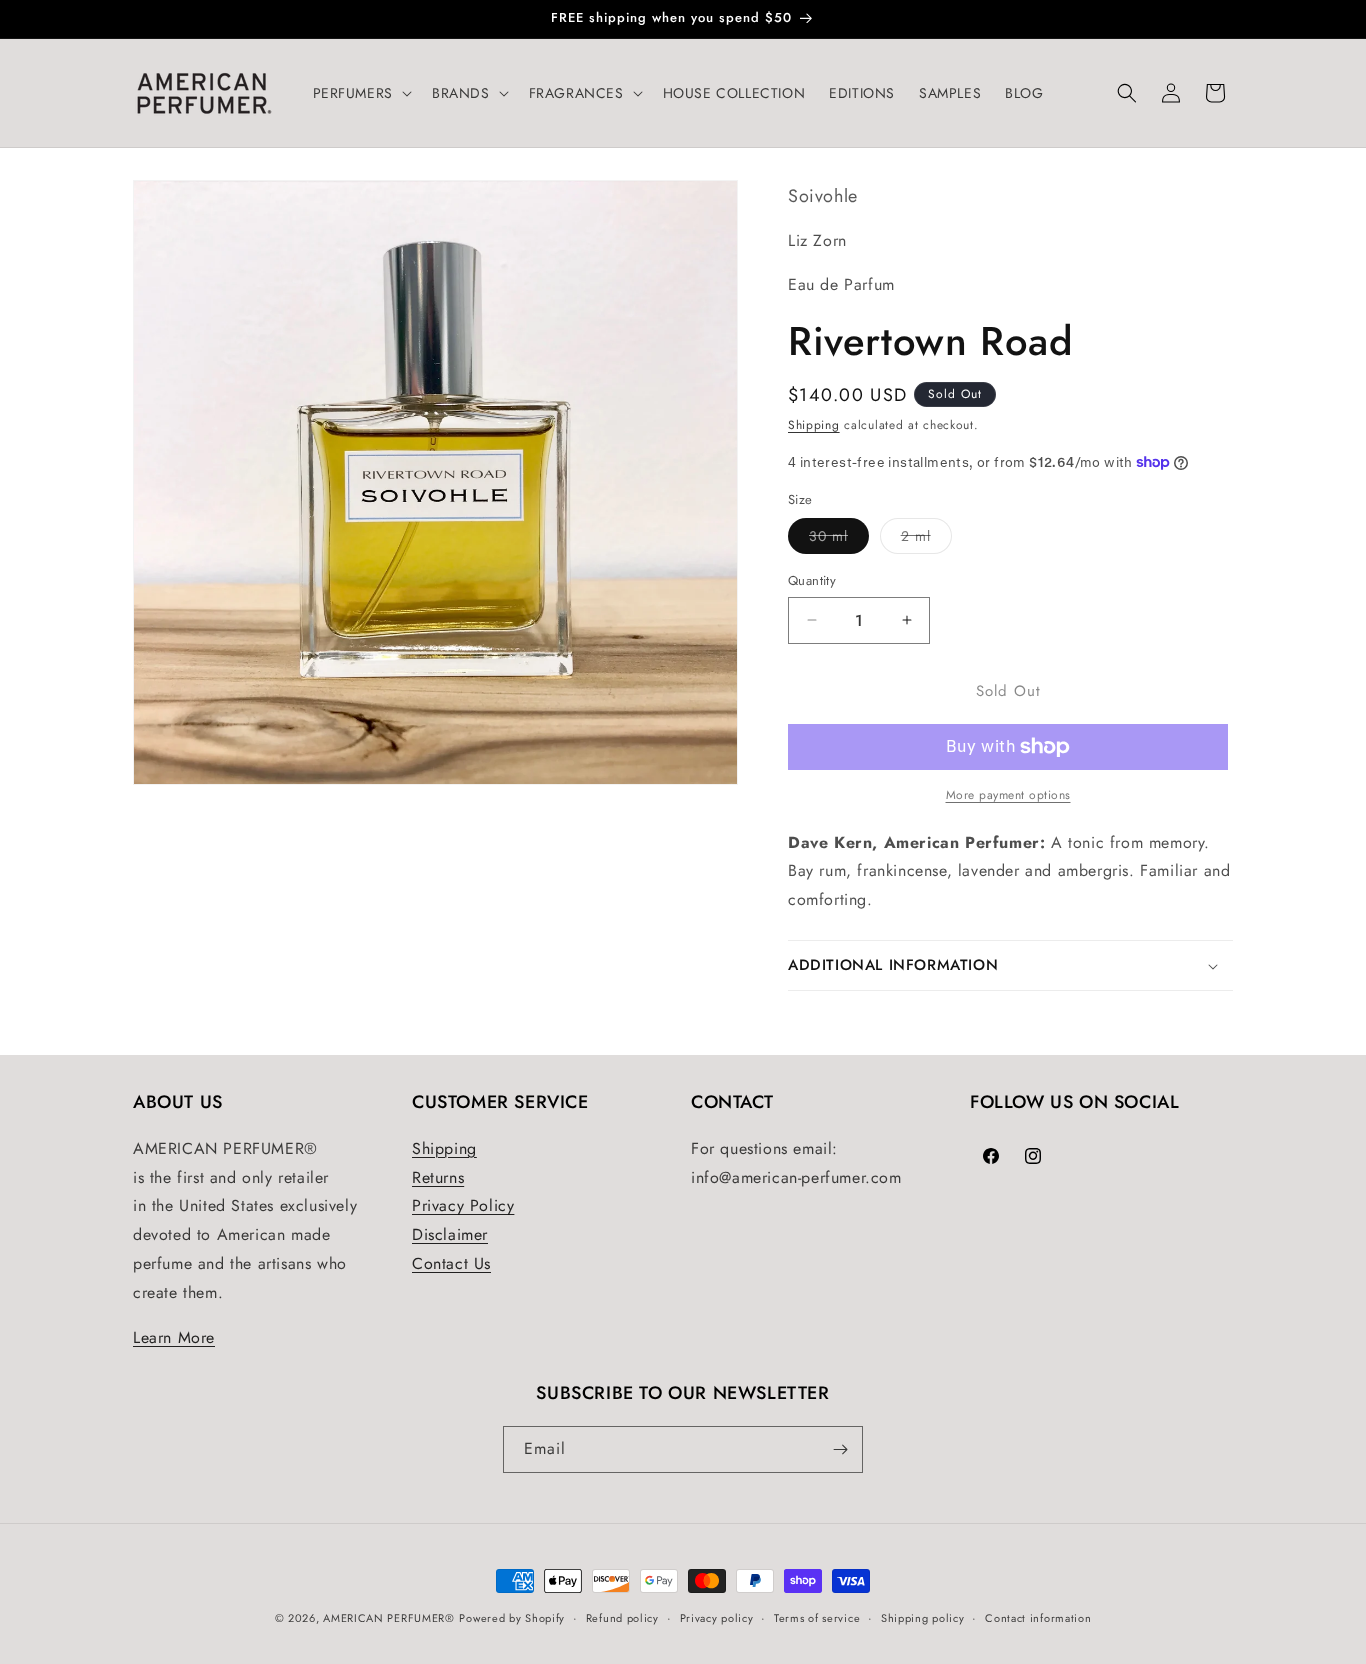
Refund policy (622, 1618)
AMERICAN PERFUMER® (389, 1618)
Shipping (814, 425)
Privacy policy (717, 1618)
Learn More (174, 1337)
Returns (438, 1177)
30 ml (839, 539)
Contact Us (451, 1263)
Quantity (812, 580)
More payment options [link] (1008, 795)
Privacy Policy (463, 1205)
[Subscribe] (840, 1449)
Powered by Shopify (512, 1618)
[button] (360, 93)
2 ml (926, 539)
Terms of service (817, 1618)
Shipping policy (923, 1618)
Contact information (1038, 1618)
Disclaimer (450, 1234)
